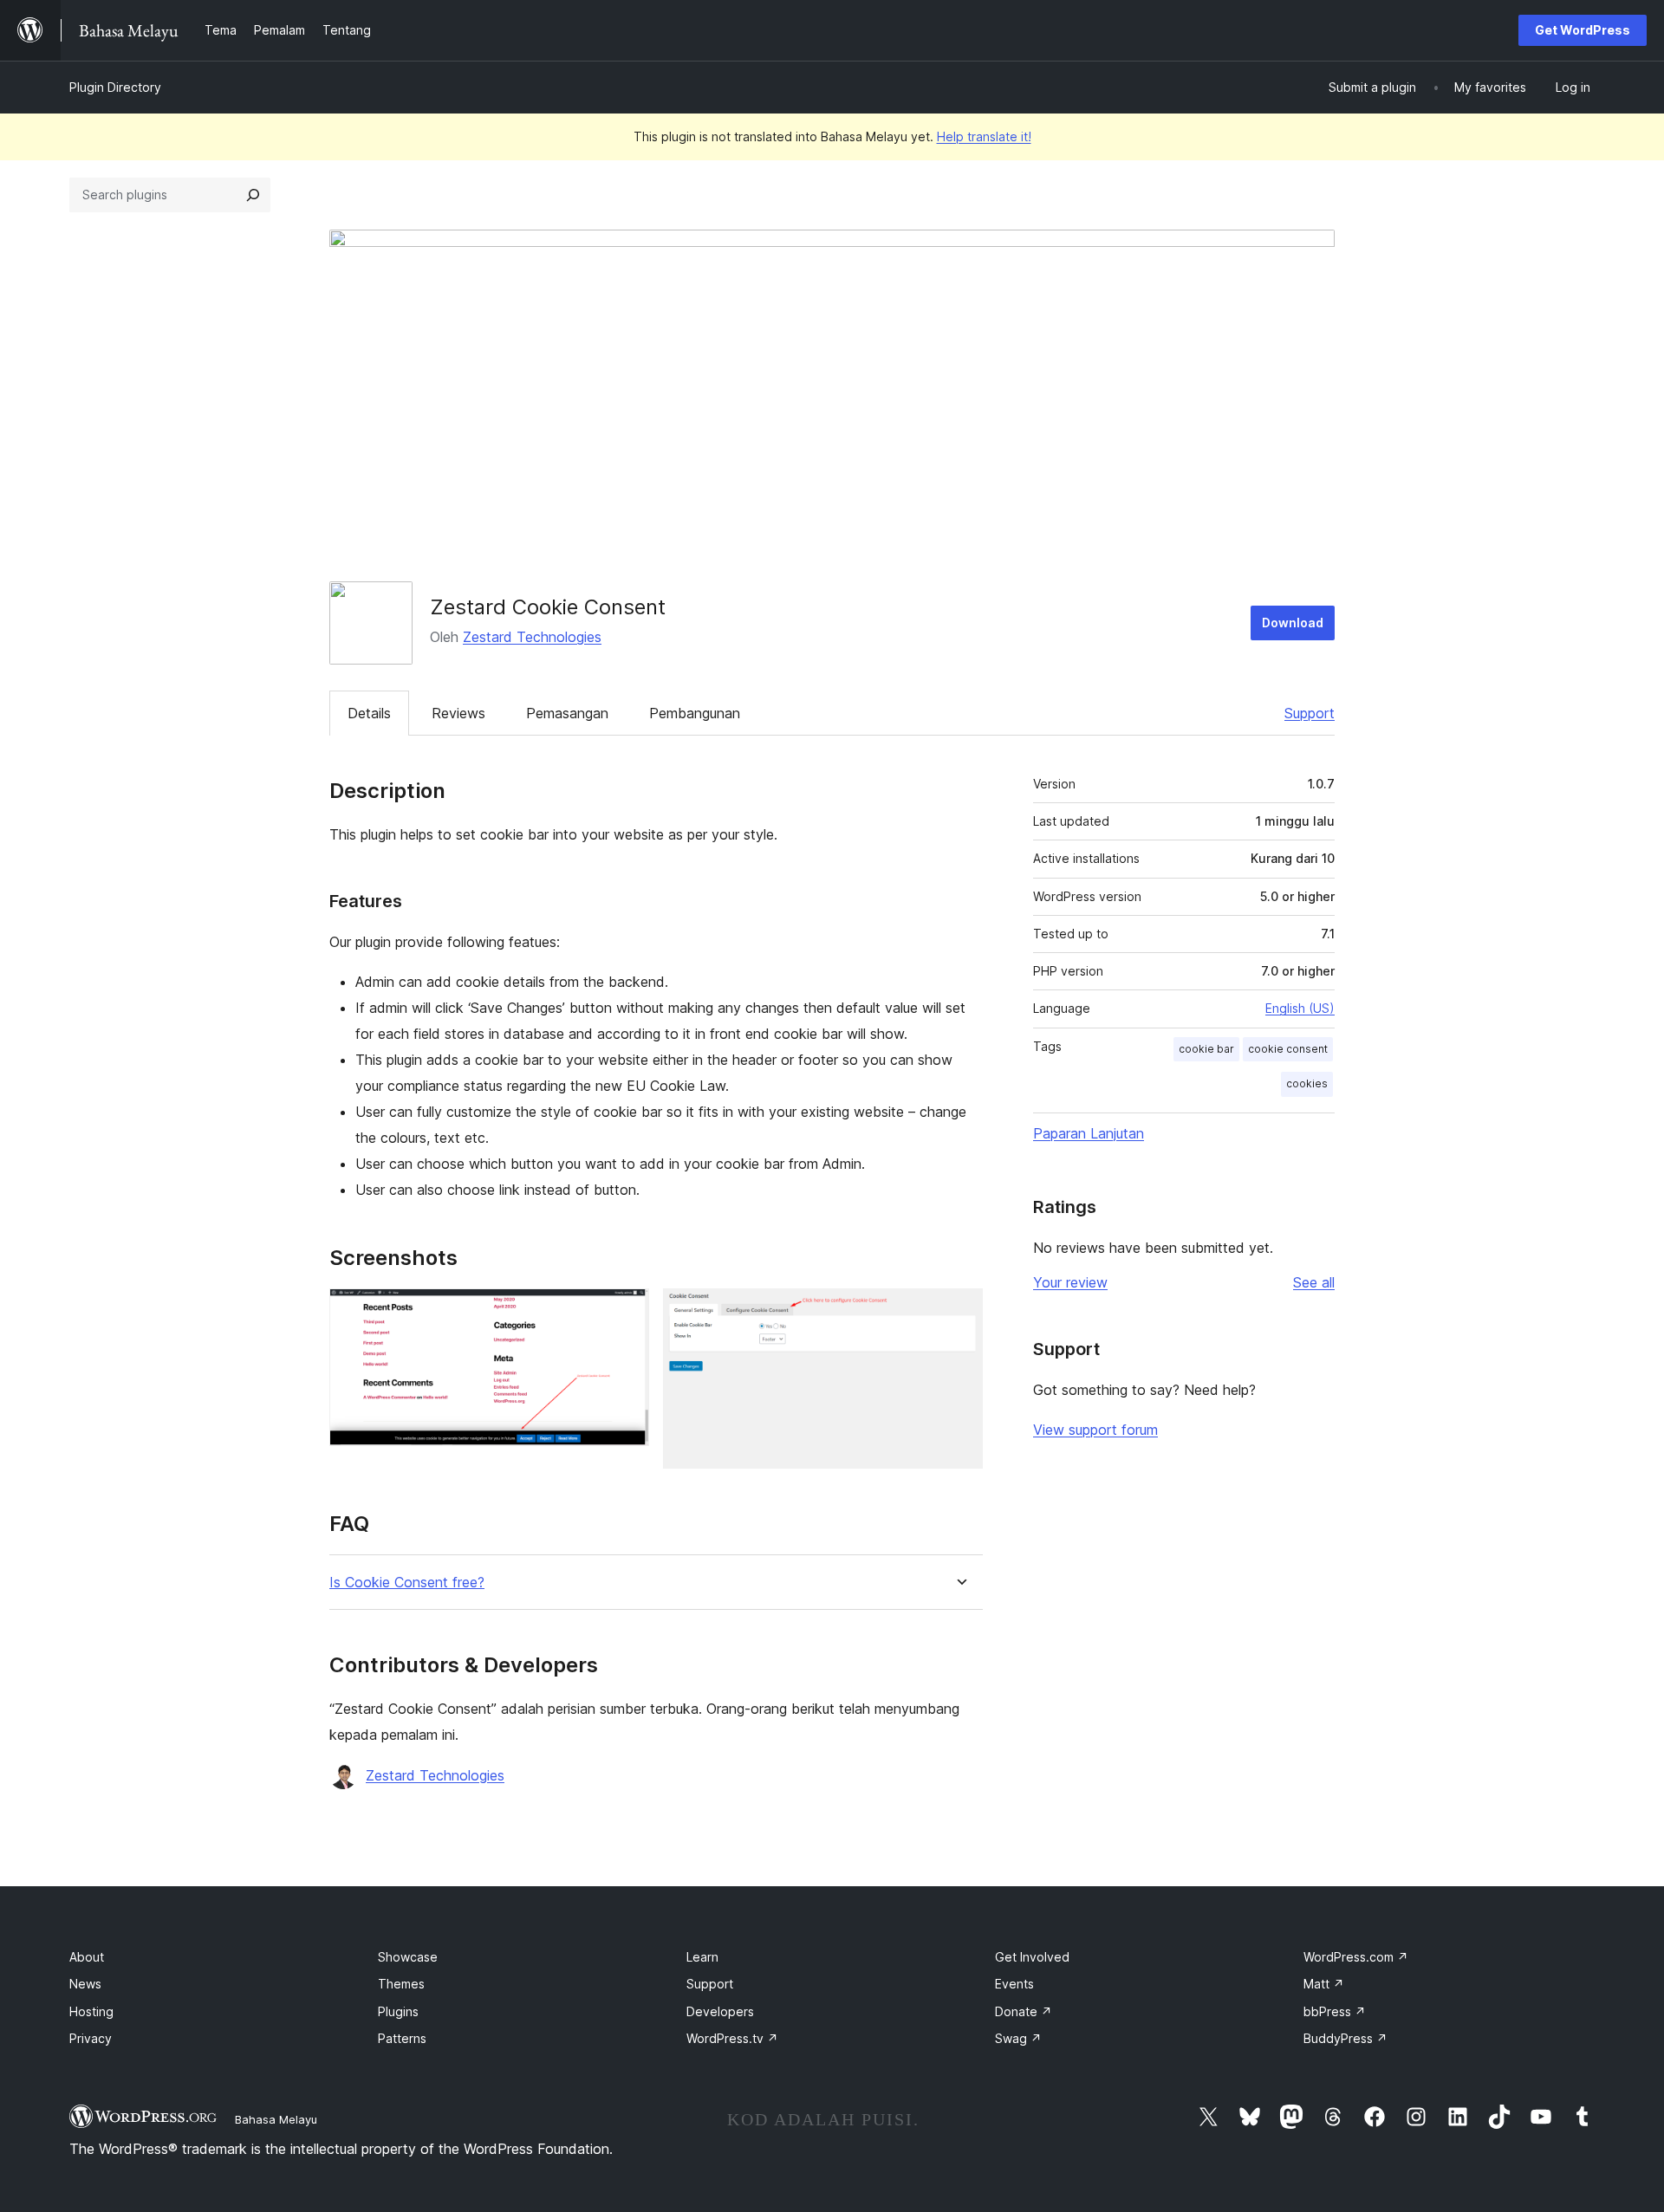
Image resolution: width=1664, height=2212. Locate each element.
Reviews (458, 713)
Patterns (402, 2038)
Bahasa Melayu (276, 2119)
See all (1314, 1282)
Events (1014, 1984)
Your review (1070, 1282)
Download (1293, 623)
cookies (1307, 1083)
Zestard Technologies (532, 637)
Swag (1018, 2038)
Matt (1324, 1984)
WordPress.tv (732, 2038)
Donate (1024, 2011)
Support (1310, 713)
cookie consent (1288, 1049)
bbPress (1335, 2011)
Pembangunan (695, 713)
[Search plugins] (253, 195)
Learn (702, 1957)
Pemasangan (567, 713)
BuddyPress (1345, 2038)
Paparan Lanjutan (1089, 1133)
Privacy (91, 2038)
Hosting (91, 2011)
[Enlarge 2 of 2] (959, 1312)
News (85, 1984)
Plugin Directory (115, 87)
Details (369, 713)
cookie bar (1206, 1049)
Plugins (398, 2011)
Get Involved (1032, 1957)
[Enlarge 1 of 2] (626, 1312)
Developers (720, 2011)
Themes (401, 1984)
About (87, 1957)
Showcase (408, 1957)
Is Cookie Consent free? (407, 1583)
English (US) (1300, 1008)
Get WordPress (1583, 30)
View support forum (1095, 1430)
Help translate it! (984, 136)
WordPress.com (1356, 1957)
